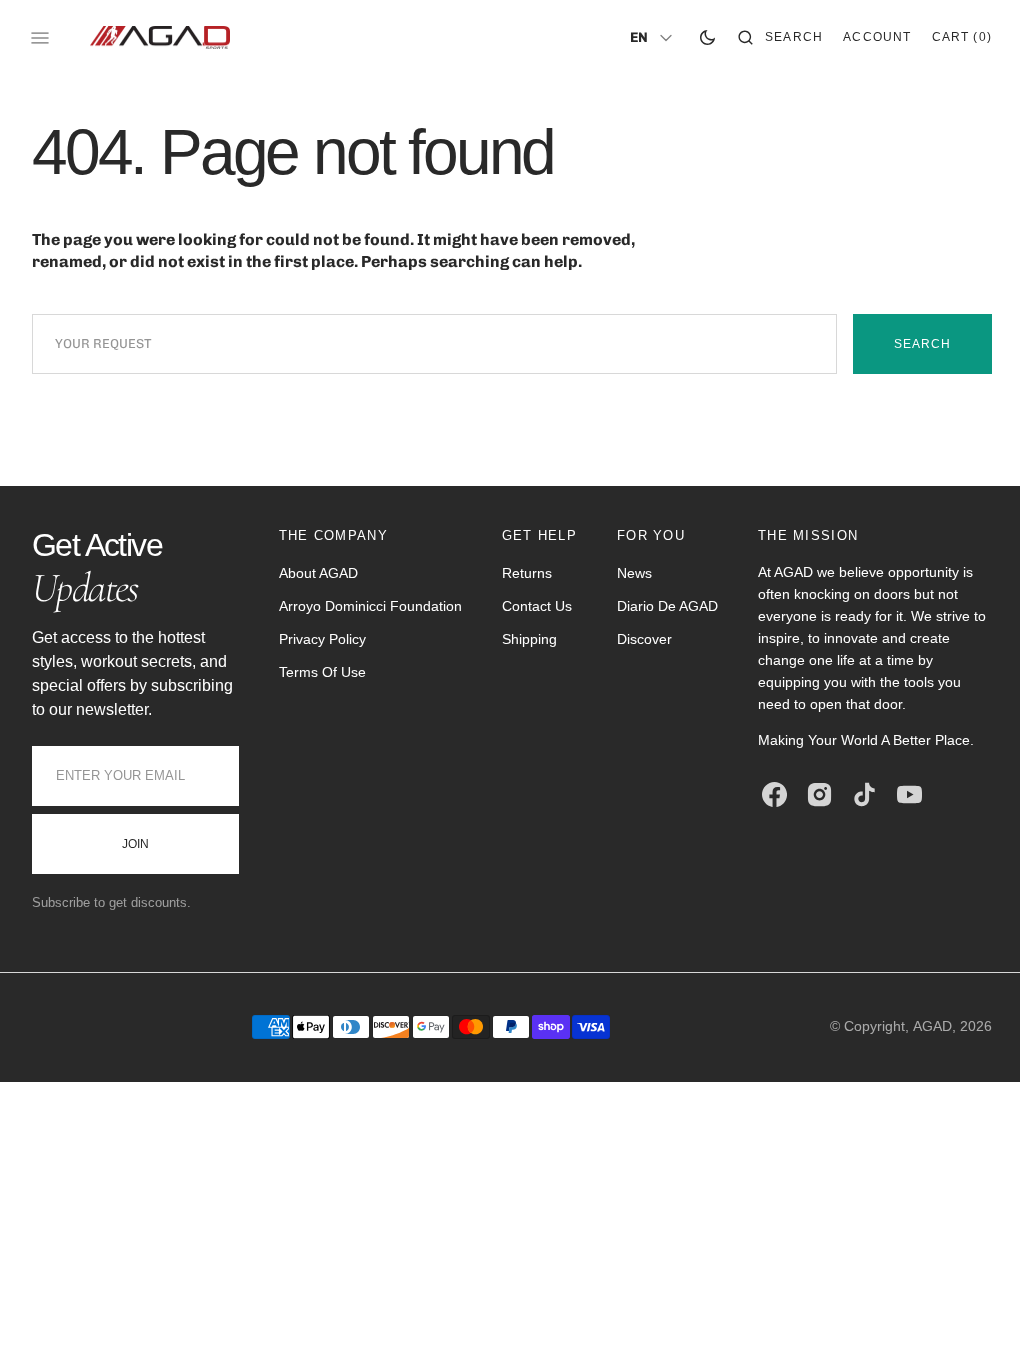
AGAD (917, 1050)
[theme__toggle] (692, 38)
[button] (765, 38)
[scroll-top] (963, 1320)
